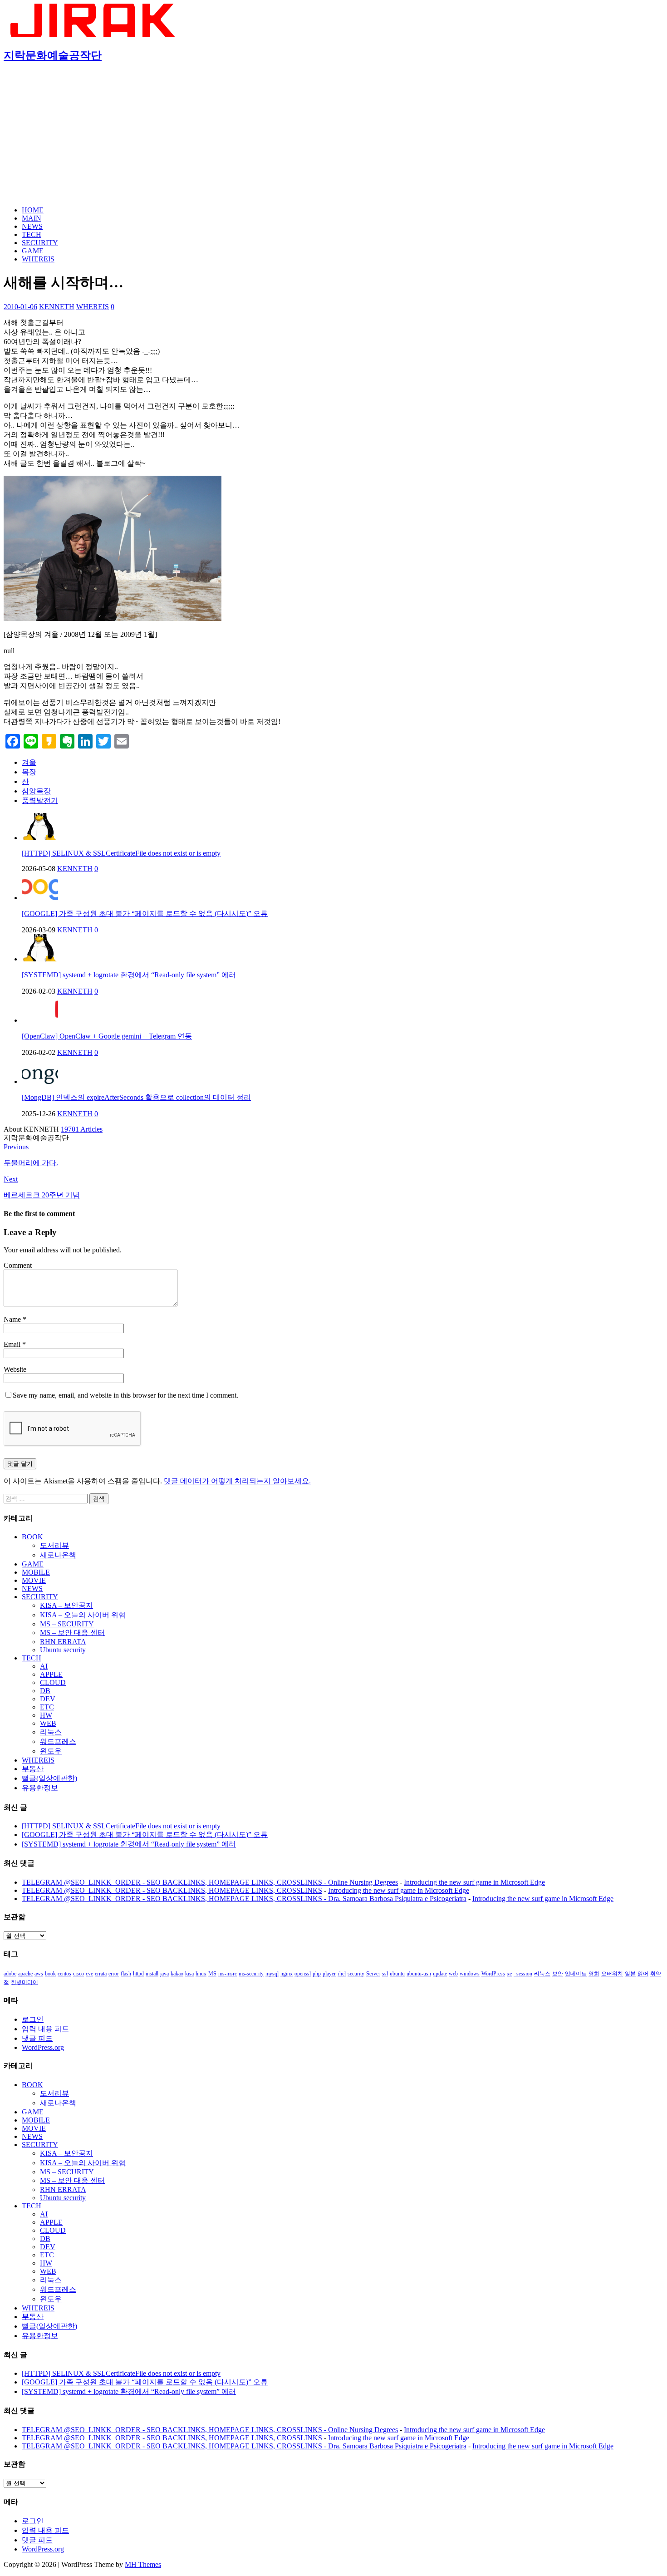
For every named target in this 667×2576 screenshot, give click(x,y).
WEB (48, 1723)
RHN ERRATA (63, 1642)
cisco (78, 1974)
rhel (342, 1974)
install (152, 1974)
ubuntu (397, 1974)
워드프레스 (58, 1741)
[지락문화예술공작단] (94, 35)
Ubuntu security (63, 1650)
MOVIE (34, 1580)
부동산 (33, 1769)
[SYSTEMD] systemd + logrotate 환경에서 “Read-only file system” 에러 (129, 975)
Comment (18, 1265)
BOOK (32, 1537)
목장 (29, 772)
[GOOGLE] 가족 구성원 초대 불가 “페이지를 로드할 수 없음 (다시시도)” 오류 (145, 914)
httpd (138, 1974)
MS (212, 1974)
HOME (33, 210)
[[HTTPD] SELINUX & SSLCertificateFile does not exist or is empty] (40, 838)
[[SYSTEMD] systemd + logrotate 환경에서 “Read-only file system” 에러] (40, 959)
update (440, 1974)
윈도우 (51, 1751)
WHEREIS (38, 259)
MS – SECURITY (67, 1624)
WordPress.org (43, 2047)
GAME (33, 251)
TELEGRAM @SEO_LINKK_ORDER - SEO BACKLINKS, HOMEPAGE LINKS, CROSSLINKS (172, 1890)
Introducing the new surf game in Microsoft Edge (474, 1882)
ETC (47, 1707)
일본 (630, 1974)
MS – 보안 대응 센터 (72, 1633)
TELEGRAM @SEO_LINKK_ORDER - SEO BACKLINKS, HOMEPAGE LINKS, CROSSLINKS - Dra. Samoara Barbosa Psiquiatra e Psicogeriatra (244, 1899)
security (356, 1974)
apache (25, 1974)
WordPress (493, 1974)
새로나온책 (58, 1555)
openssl (303, 1974)
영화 (594, 1974)
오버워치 (612, 1974)
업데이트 (576, 1974)
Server (373, 1974)
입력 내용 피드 (45, 2029)
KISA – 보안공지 (66, 1605)
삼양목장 (36, 791)
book (50, 1974)
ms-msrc (228, 1974)
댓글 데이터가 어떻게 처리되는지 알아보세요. (237, 1481)
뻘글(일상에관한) (49, 1778)
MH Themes (143, 2564)
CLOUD (53, 1682)
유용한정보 (40, 1788)
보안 (558, 1974)
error (114, 1974)
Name (13, 1319)
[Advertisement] (333, 135)
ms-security (251, 1974)
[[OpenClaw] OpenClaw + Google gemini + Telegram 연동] (40, 1020)
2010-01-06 (20, 307)
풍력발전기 (40, 800)
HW (46, 1715)
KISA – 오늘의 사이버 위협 (83, 1615)
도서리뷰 (54, 1545)
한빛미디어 (25, 1982)
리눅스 (51, 1732)
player (329, 1974)
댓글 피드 (37, 2038)
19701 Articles (82, 1129)
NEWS (32, 226)
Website (15, 1369)
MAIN (32, 218)
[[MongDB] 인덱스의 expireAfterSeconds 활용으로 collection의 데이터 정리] (40, 1081)
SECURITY (40, 243)
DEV (48, 1699)
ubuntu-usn (419, 1974)
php (317, 1974)
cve (89, 1974)
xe (509, 1974)
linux (201, 1974)
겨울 (29, 762)
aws (39, 1974)
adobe (10, 1974)
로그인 (33, 2019)
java (164, 1974)
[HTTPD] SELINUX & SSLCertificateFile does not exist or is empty (121, 853)
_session (523, 1974)
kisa (189, 1974)
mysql (272, 1974)
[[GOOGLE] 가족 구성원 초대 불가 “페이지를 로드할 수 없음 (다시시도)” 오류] (40, 898)
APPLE (51, 1674)
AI (44, 1666)
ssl (385, 1974)
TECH (32, 234)
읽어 (643, 1974)
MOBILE (36, 1572)
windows (470, 1974)
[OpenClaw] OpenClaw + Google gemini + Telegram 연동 (107, 1036)
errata (101, 1974)
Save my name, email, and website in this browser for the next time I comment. (125, 1395)
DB (45, 1691)
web (453, 1974)
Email (13, 1344)
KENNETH (57, 307)
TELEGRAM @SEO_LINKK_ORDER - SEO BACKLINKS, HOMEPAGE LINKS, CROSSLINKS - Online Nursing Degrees (210, 1882)
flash (126, 1974)
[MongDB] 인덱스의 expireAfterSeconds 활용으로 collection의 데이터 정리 (136, 1097)
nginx (287, 1974)
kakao (177, 1974)
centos (64, 1974)
